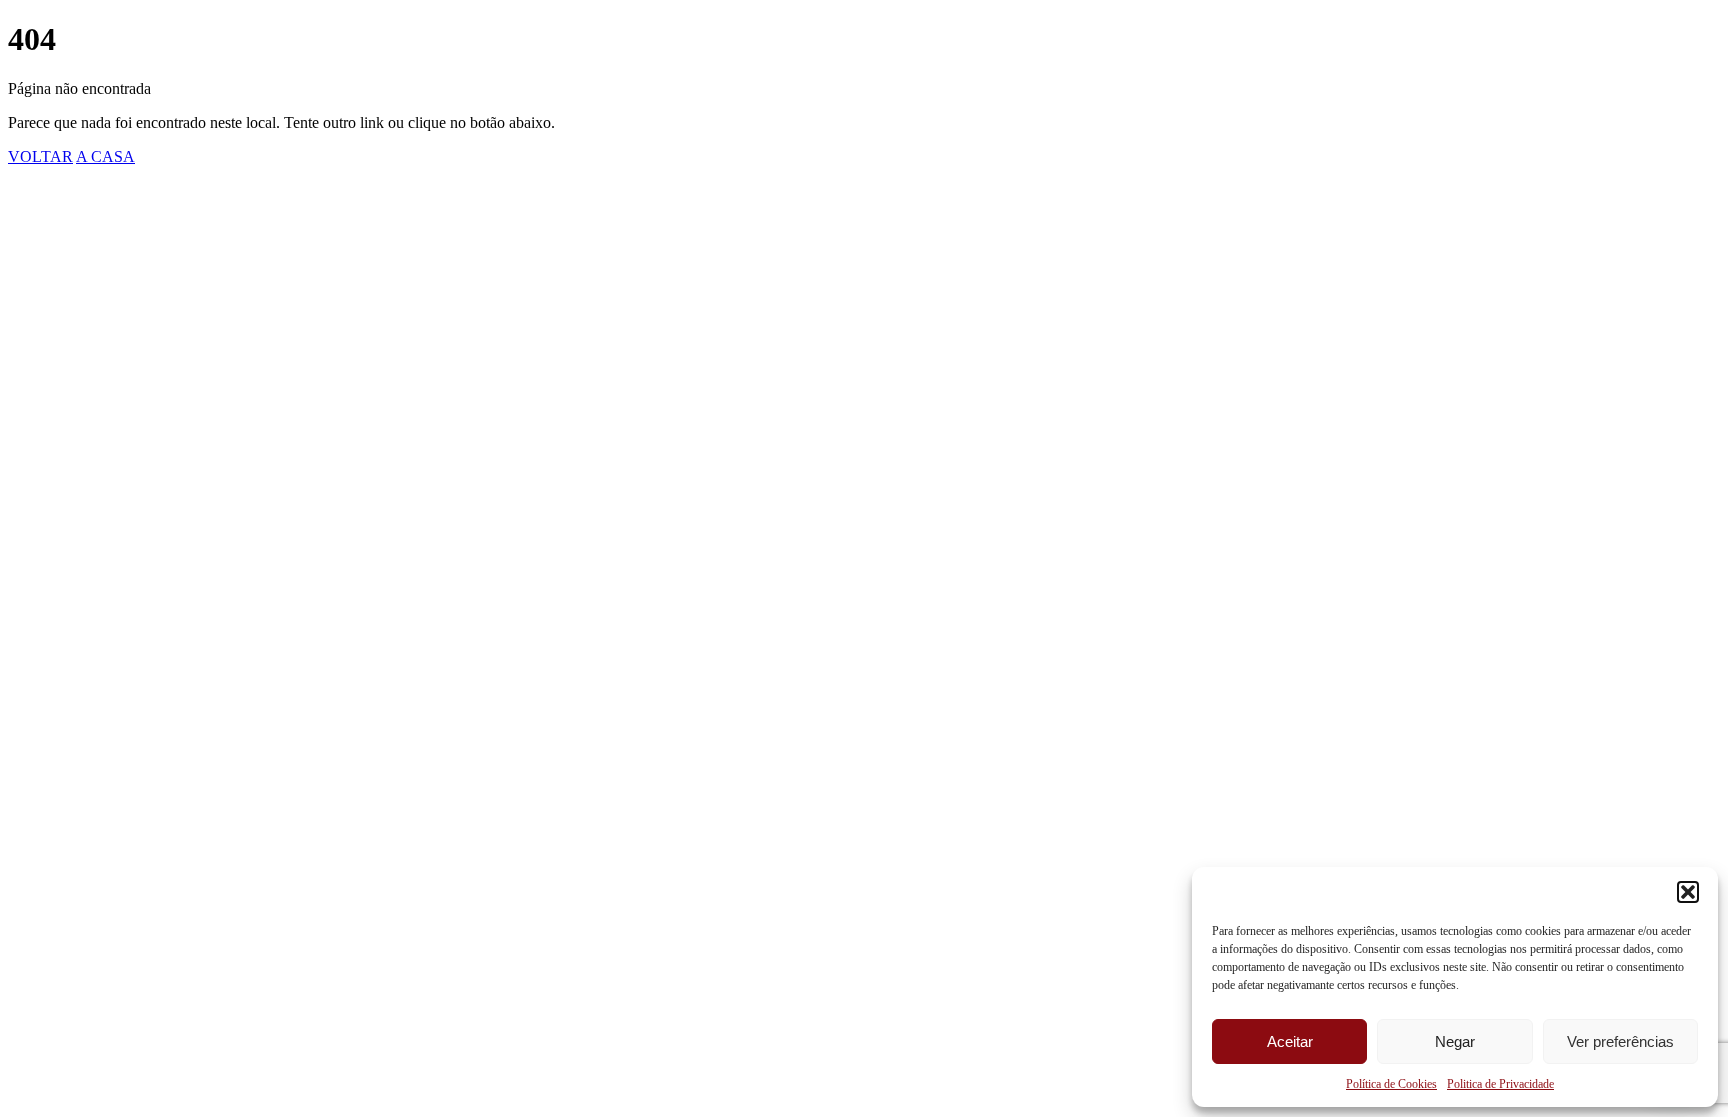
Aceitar (1290, 1041)
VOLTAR (40, 156)
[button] (1688, 892)
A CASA (105, 156)
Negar (1455, 1041)
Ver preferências (1620, 1041)
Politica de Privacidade (1500, 1084)
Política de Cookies (1391, 1084)
